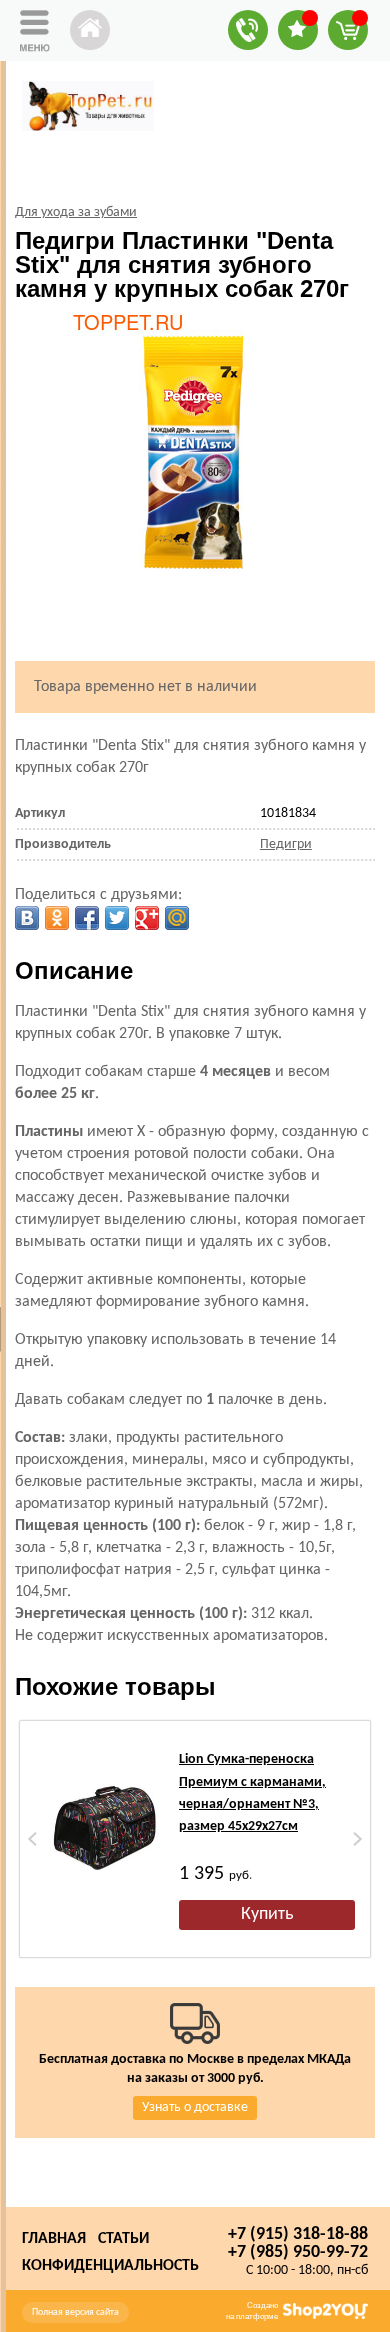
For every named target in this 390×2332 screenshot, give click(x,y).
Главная (54, 2239)
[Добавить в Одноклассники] (57, 918)
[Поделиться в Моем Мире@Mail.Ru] (177, 918)
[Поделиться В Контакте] (27, 918)
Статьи (123, 2239)
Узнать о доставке (195, 2107)
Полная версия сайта (75, 2312)
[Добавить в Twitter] (117, 918)
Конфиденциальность (110, 2266)
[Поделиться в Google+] (147, 918)
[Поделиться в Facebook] (87, 918)
